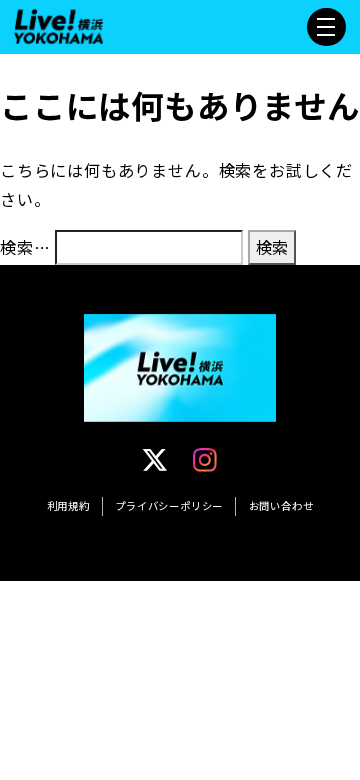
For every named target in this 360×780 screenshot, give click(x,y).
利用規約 (68, 505)
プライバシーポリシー (169, 505)
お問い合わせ (281, 505)
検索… (25, 247)
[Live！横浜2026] (58, 24)
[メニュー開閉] (326, 27)
